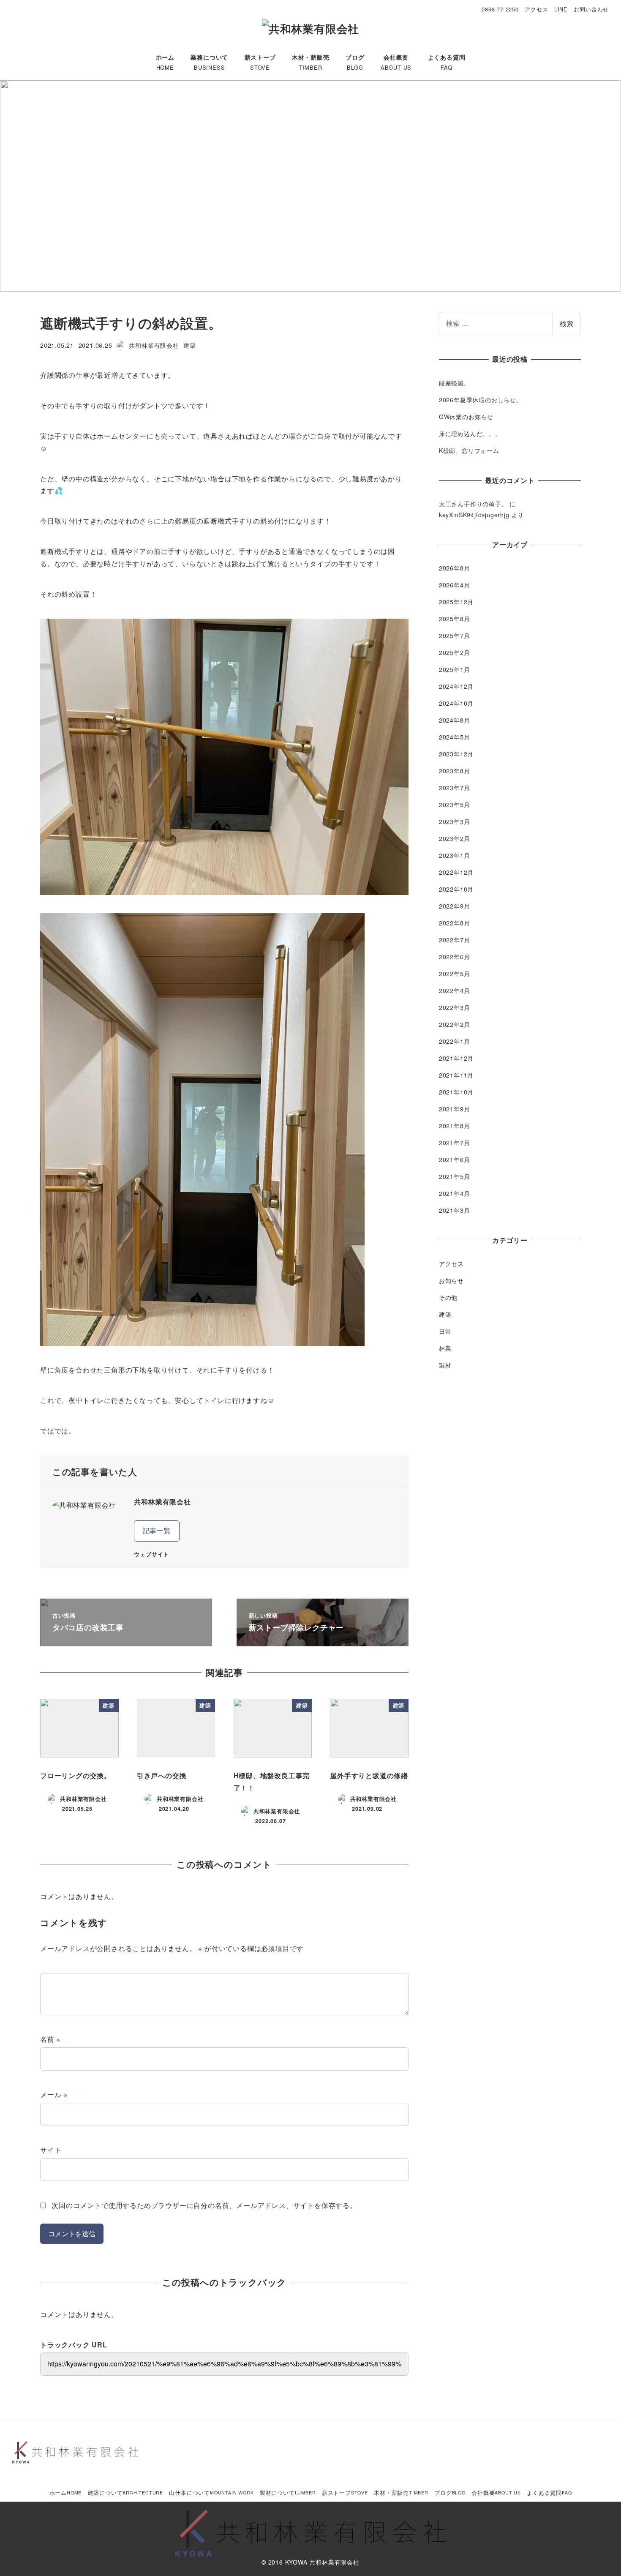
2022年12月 (456, 872)
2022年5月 (455, 974)
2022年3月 (455, 1007)
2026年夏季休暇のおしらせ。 (481, 400)
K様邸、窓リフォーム (469, 450)
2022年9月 (455, 906)
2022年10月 (456, 889)
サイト (51, 2150)
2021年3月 (455, 1210)
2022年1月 (455, 1041)
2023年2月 (455, 838)
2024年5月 (455, 737)
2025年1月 (455, 669)
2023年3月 (455, 821)
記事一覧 (157, 1530)
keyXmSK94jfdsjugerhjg (474, 515)
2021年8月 (455, 1126)
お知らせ (451, 1280)
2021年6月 (455, 1160)
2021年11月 (456, 1075)
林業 (445, 1348)
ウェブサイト (151, 1554)
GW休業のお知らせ (466, 417)
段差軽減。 (455, 383)
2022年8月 (455, 923)
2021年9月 (455, 1109)
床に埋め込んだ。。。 (470, 434)
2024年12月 (456, 686)
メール (54, 2094)
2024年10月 (456, 703)
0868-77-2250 (500, 9)
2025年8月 (455, 619)
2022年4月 (455, 991)
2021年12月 (456, 1058)
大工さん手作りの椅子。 (473, 504)
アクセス (536, 9)
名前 (50, 2039)
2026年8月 (455, 568)
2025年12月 (456, 602)
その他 (448, 1297)
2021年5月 (455, 1176)
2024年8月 (455, 720)
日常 (445, 1331)
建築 (190, 345)
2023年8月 (455, 771)
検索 (567, 323)
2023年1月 (455, 855)
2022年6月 (455, 957)
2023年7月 (455, 788)
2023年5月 (455, 805)
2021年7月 (455, 1143)
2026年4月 (455, 585)
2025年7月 (455, 636)
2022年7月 (455, 940)
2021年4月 (455, 1193)
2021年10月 (456, 1092)
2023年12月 (456, 754)
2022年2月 (455, 1024)
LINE (561, 9)
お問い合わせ (591, 9)
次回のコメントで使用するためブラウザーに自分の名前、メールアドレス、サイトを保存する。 (204, 2205)
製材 (445, 1365)
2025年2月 (455, 652)
